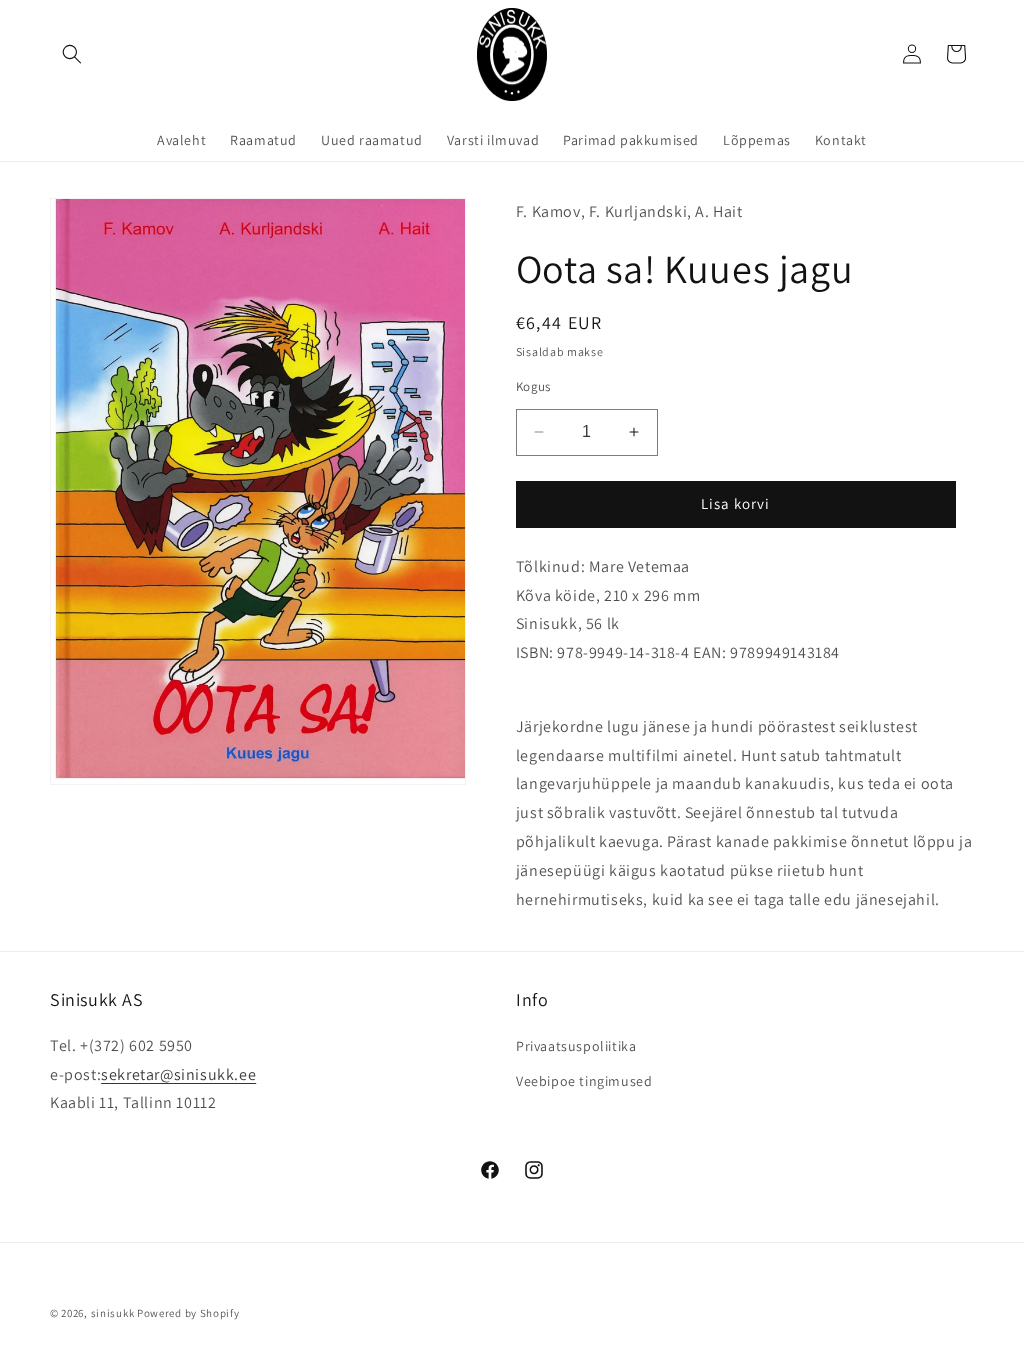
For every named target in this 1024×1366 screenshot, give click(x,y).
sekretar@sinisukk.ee (178, 1074)
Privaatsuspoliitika (576, 1046)
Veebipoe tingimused (584, 1081)
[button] (72, 54)
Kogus (533, 386)
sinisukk (113, 1313)
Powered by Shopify (188, 1313)
